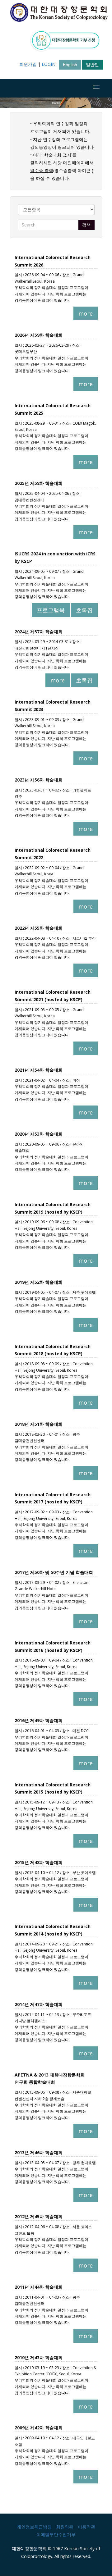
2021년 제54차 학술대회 (39, 1070)
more (86, 313)
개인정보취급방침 (34, 2527)
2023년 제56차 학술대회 (39, 780)
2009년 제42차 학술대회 (39, 2428)
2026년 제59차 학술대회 (39, 335)
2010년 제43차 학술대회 (39, 2357)
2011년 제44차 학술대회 (39, 2287)
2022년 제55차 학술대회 (39, 928)
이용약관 (86, 2527)
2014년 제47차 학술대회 (39, 2004)
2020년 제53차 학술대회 (39, 1134)
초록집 (84, 610)
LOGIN (49, 64)
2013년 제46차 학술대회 (39, 2152)
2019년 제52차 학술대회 (39, 1282)
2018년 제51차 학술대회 (39, 1424)
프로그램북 (51, 610)
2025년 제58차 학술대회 (39, 483)
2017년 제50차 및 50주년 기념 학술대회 (54, 1572)
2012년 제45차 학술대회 (39, 2216)
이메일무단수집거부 (56, 2535)
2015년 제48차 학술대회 (39, 1862)
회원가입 (28, 64)
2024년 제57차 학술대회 (39, 632)
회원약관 (65, 2527)
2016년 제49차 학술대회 (39, 1720)
